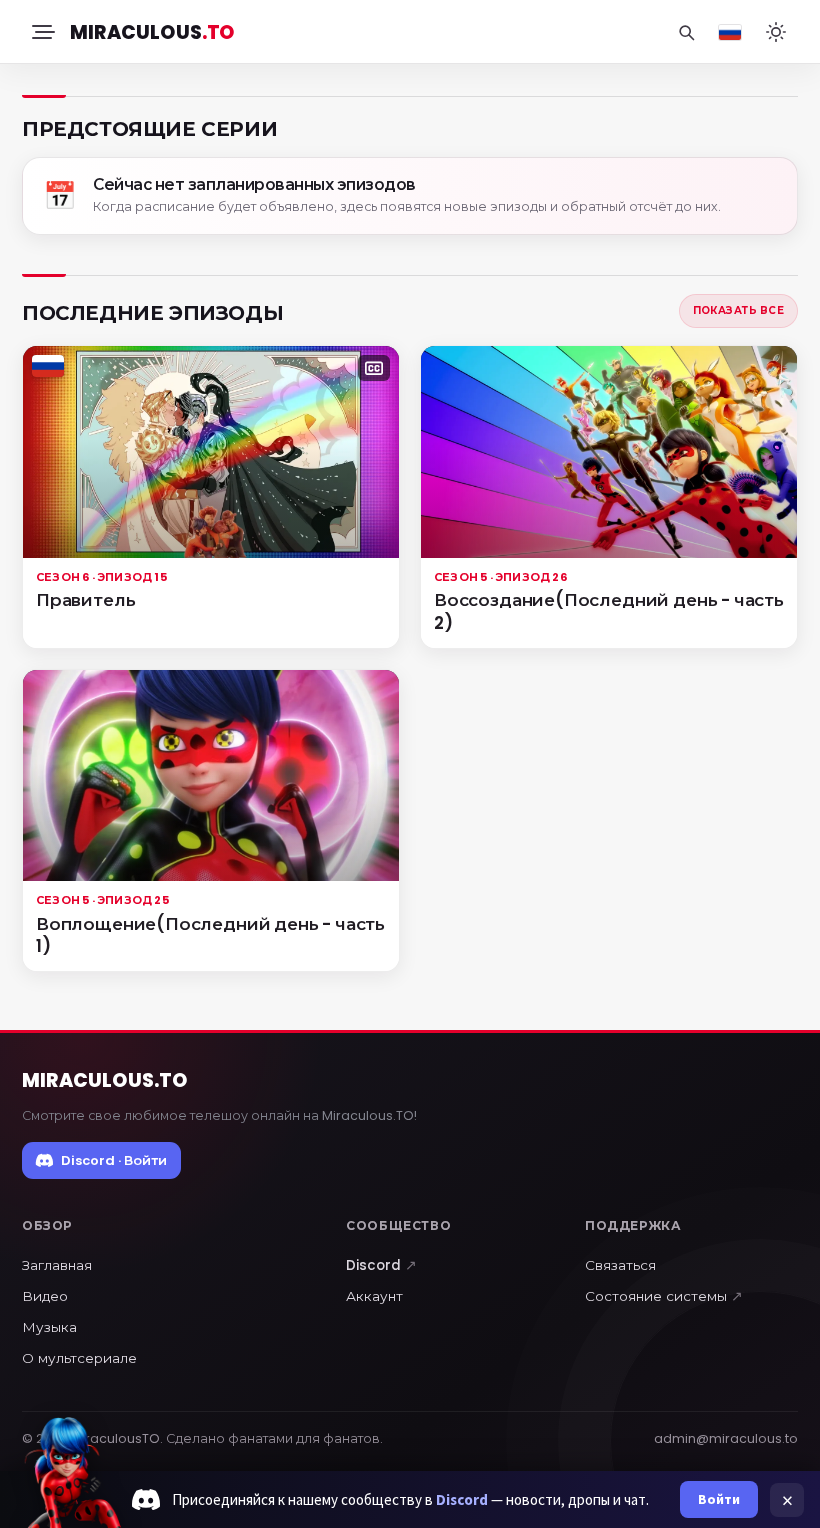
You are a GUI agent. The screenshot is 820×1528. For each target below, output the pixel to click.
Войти (719, 1499)
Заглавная (57, 1265)
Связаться (620, 1265)
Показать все (738, 310)
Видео (45, 1296)
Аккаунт (374, 1296)
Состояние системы (664, 1296)
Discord (381, 1265)
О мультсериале (79, 1358)
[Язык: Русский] (730, 32)
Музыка (49, 1327)
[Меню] (42, 32)
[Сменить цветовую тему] (776, 32)
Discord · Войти (114, 1160)
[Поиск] (686, 32)
